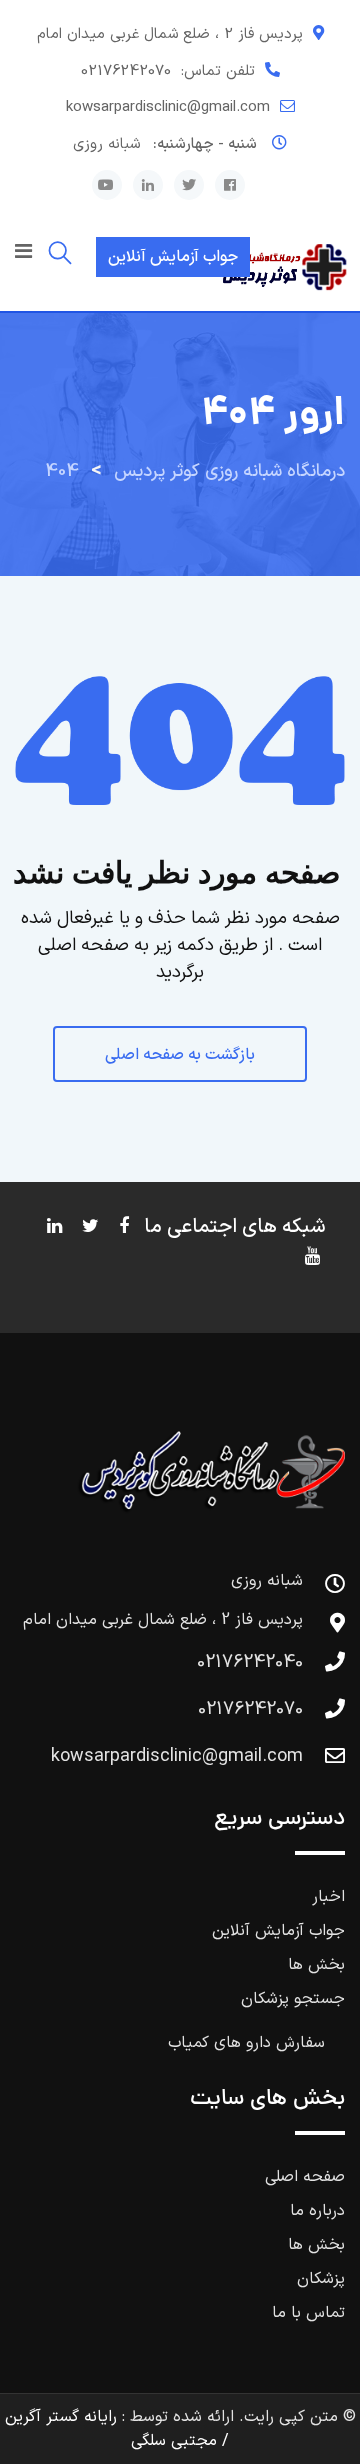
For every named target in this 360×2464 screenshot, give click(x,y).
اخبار (328, 1897)
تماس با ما (308, 2313)
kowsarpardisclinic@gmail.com (168, 107)
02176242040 (250, 1662)
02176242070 (126, 71)
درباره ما (317, 2211)
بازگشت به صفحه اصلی (180, 1055)
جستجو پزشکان (293, 1999)
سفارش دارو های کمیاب (246, 2043)
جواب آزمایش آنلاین (173, 257)
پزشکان (321, 2279)
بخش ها (316, 1965)
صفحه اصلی (305, 2177)
